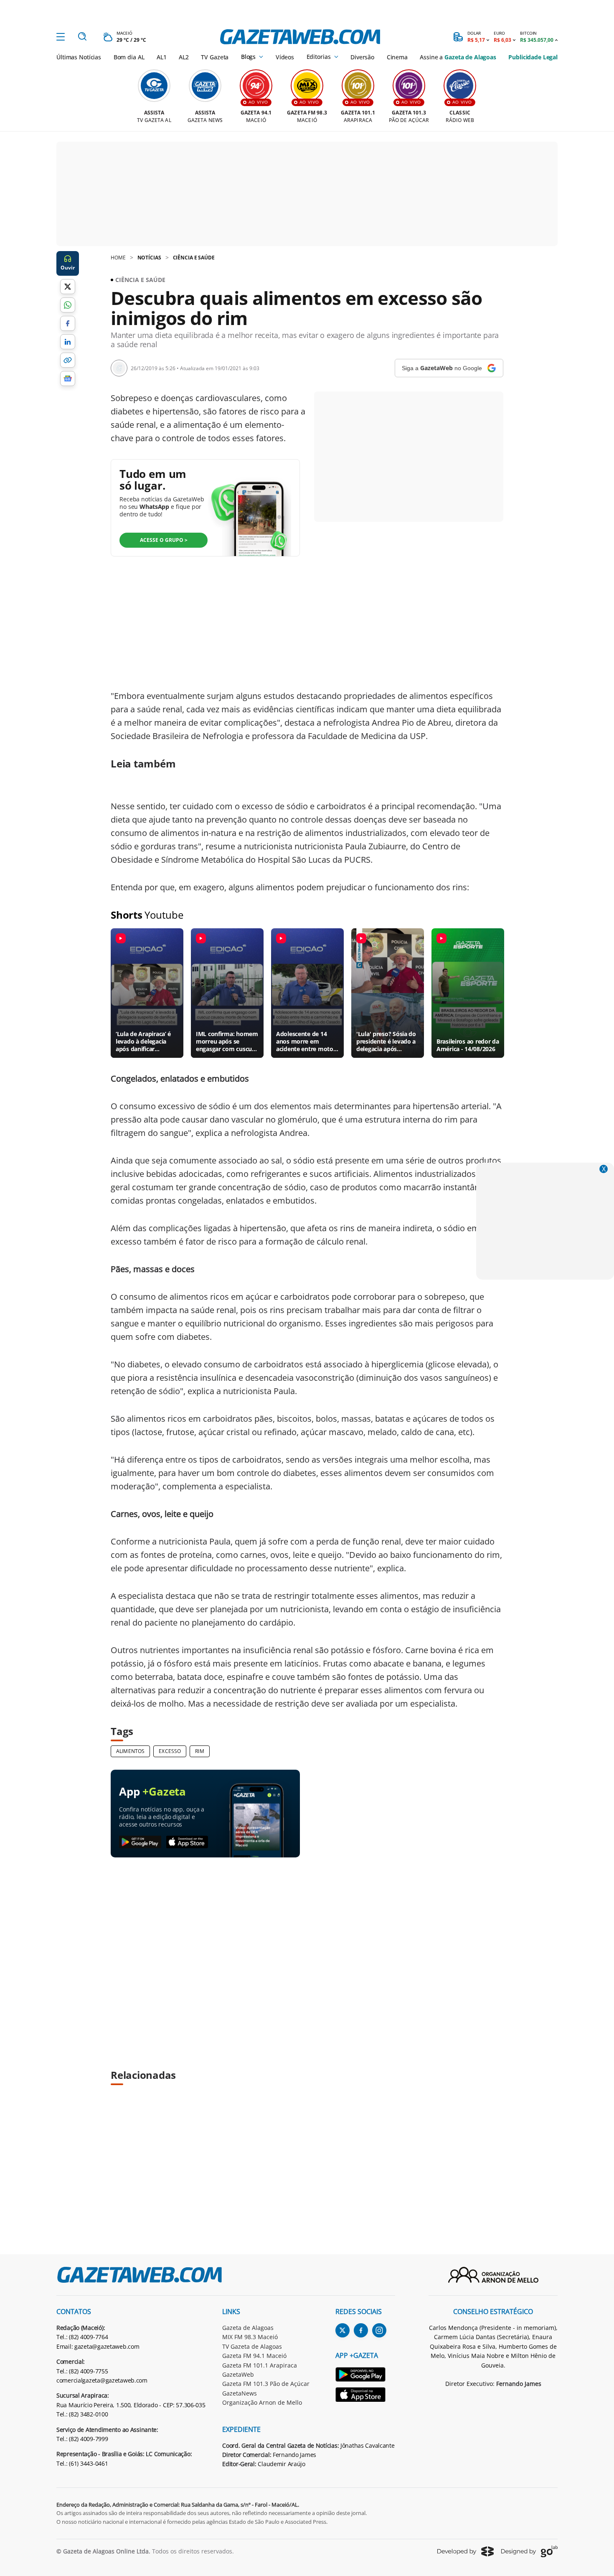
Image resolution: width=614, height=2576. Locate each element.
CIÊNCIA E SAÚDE (194, 258)
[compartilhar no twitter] (68, 287)
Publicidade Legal (533, 57)
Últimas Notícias (79, 57)
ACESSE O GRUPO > (164, 540)
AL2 (184, 57)
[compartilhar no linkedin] (68, 342)
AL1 (162, 57)
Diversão (362, 57)
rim (199, 1751)
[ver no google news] (68, 379)
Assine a (458, 57)
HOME (118, 258)
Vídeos (285, 57)
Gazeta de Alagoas (248, 2328)
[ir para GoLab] (529, 2551)
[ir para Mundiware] (466, 2551)
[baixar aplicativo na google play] (140, 1842)
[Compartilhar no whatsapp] (68, 305)
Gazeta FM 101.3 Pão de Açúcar (266, 2384)
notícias (149, 258)
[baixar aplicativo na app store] (187, 1842)
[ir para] (365, 2376)
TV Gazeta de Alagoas (252, 2346)
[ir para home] (300, 37)
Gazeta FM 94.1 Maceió (254, 2356)
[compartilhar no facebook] (68, 323)
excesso (170, 1751)
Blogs (248, 57)
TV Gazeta (215, 57)
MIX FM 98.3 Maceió (250, 2337)
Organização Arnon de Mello (262, 2402)
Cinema (397, 57)
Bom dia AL (129, 57)
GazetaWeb (238, 2374)
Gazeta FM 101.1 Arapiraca (260, 2365)
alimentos (130, 1751)
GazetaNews (240, 2393)
